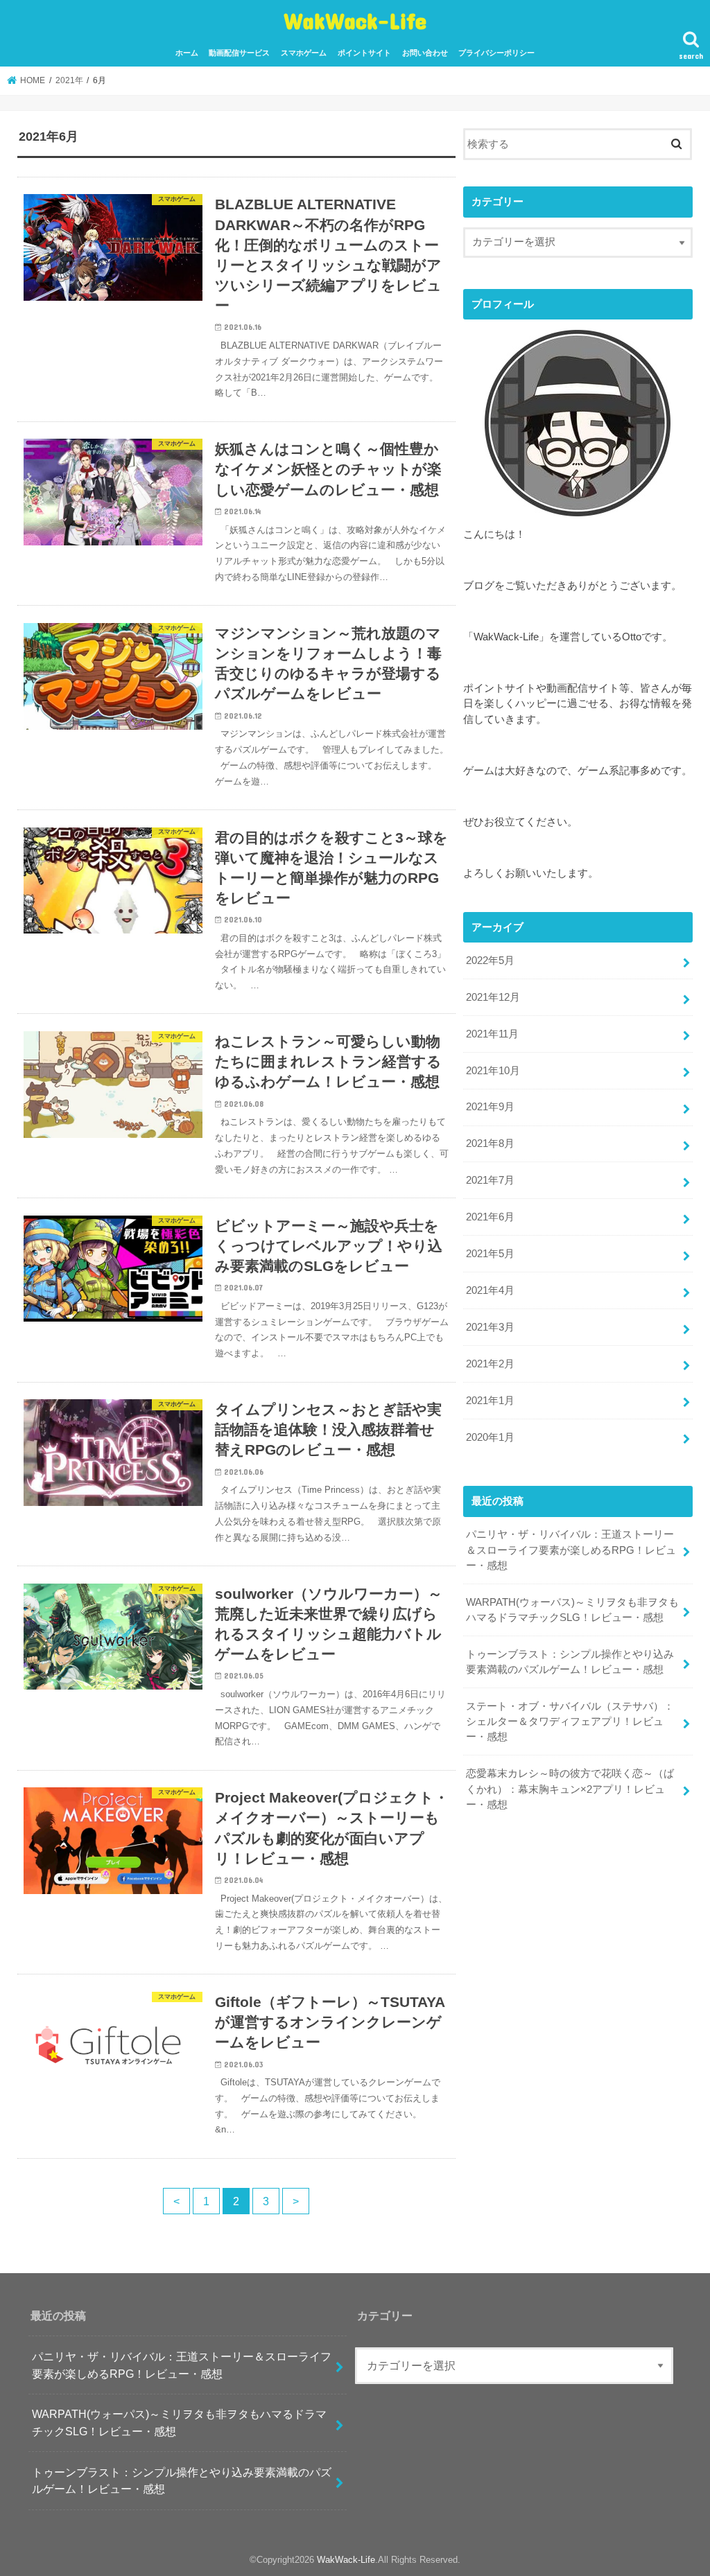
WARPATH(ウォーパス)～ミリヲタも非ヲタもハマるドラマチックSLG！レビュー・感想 (572, 1610)
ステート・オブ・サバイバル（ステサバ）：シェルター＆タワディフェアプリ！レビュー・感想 (570, 1721)
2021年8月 (490, 1144)
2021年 (69, 80)
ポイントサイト (364, 53)
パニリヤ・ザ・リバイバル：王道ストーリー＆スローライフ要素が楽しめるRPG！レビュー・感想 (571, 1550)
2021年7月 (490, 1180)
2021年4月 (490, 1290)
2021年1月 (490, 1401)
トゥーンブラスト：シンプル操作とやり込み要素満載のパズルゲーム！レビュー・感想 (570, 1662)
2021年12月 (493, 997)
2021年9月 (490, 1107)
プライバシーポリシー (496, 53)
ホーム (187, 53)
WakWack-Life (355, 20)
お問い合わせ (425, 53)
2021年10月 (493, 1071)
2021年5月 (490, 1254)
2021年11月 (492, 1034)
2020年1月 (490, 1437)
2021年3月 (490, 1327)
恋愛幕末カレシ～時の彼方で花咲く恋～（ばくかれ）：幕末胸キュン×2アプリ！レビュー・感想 (570, 1789)
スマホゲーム (304, 53)
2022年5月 (490, 961)
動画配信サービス (239, 53)
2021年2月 (490, 1364)
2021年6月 (490, 1217)
